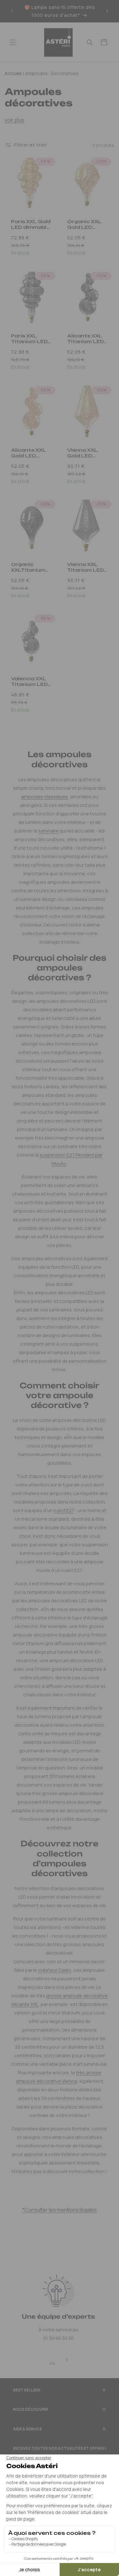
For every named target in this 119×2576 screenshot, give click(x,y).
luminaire (49, 831)
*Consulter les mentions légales (60, 2210)
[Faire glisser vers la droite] (67, 2360)
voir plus (14, 120)
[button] (13, 42)
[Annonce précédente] (12, 11)
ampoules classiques (44, 797)
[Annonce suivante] (107, 11)
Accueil (13, 73)
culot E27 (64, 1510)
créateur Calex (55, 1970)
